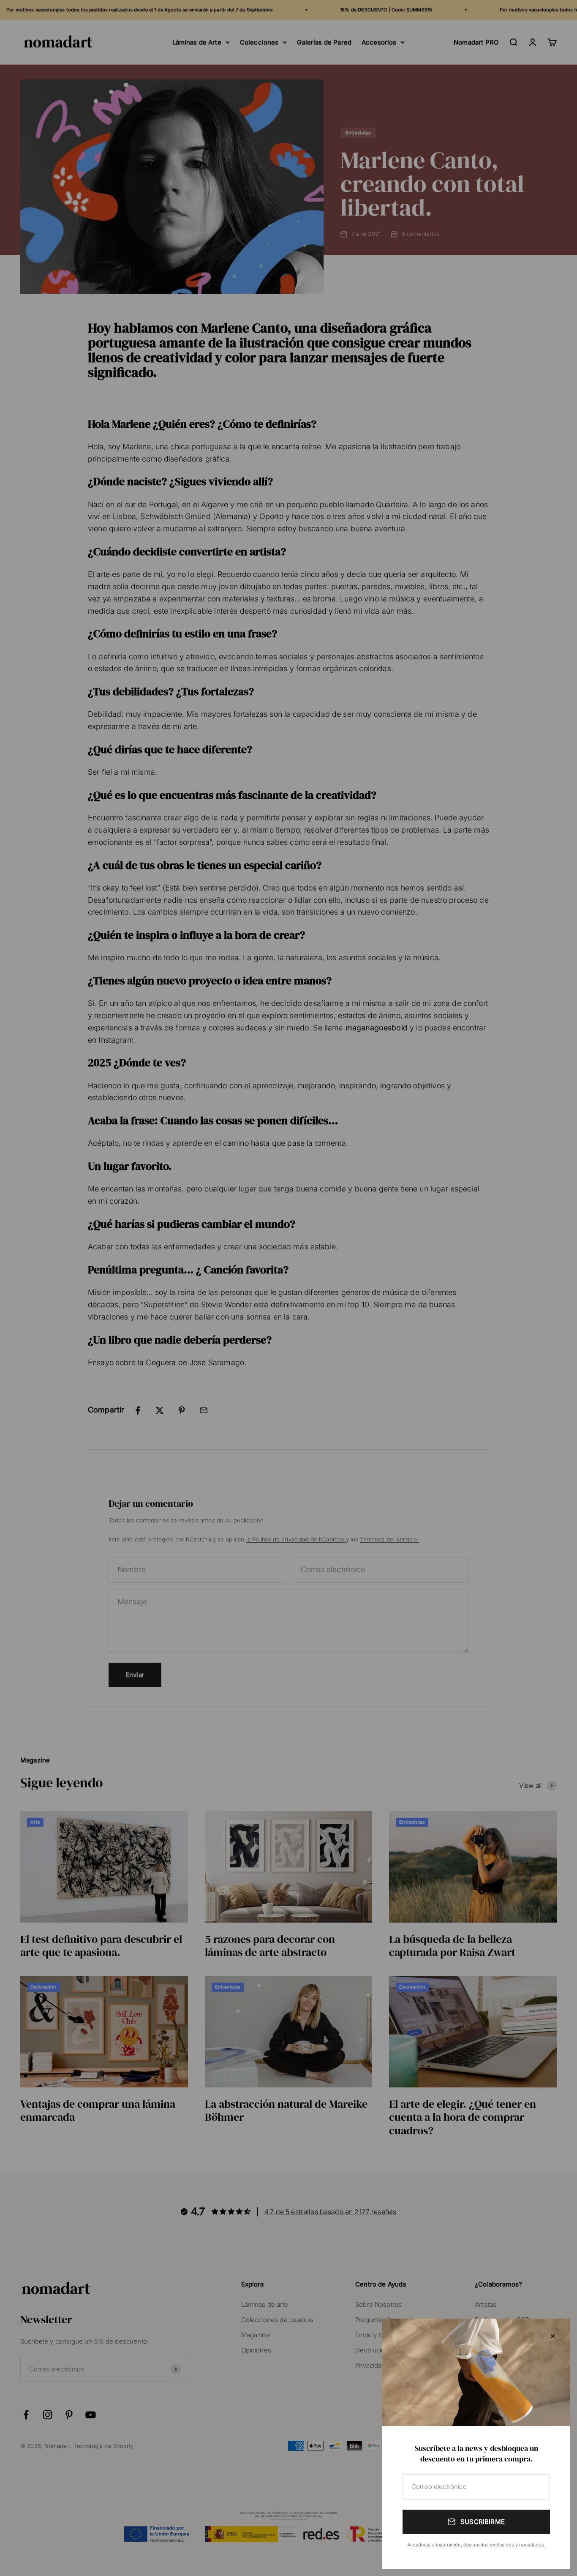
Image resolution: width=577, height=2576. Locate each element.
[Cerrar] (553, 2336)
